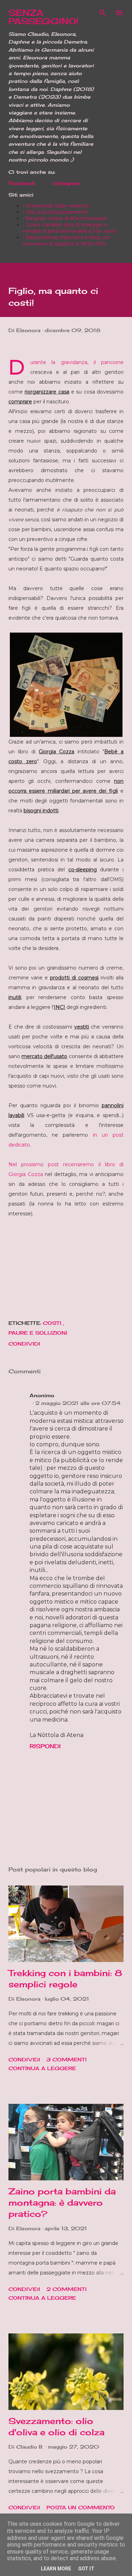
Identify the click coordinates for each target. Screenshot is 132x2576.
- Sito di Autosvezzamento (55, 212)
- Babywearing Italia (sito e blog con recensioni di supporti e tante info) (67, 240)
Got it (86, 2569)
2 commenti (67, 2289)
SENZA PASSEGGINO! (43, 17)
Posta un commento (81, 2507)
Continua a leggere (42, 2068)
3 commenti (67, 2059)
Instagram (67, 183)
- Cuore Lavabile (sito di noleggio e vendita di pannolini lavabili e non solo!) (69, 228)
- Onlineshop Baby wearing (56, 206)
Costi (53, 1323)
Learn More (56, 2569)
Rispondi (45, 1746)
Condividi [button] (24, 1344)
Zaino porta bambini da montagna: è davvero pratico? (62, 2202)
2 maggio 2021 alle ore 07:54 (78, 1403)
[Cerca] (102, 13)
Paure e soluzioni (38, 1333)
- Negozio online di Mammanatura (65, 218)
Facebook (22, 183)
